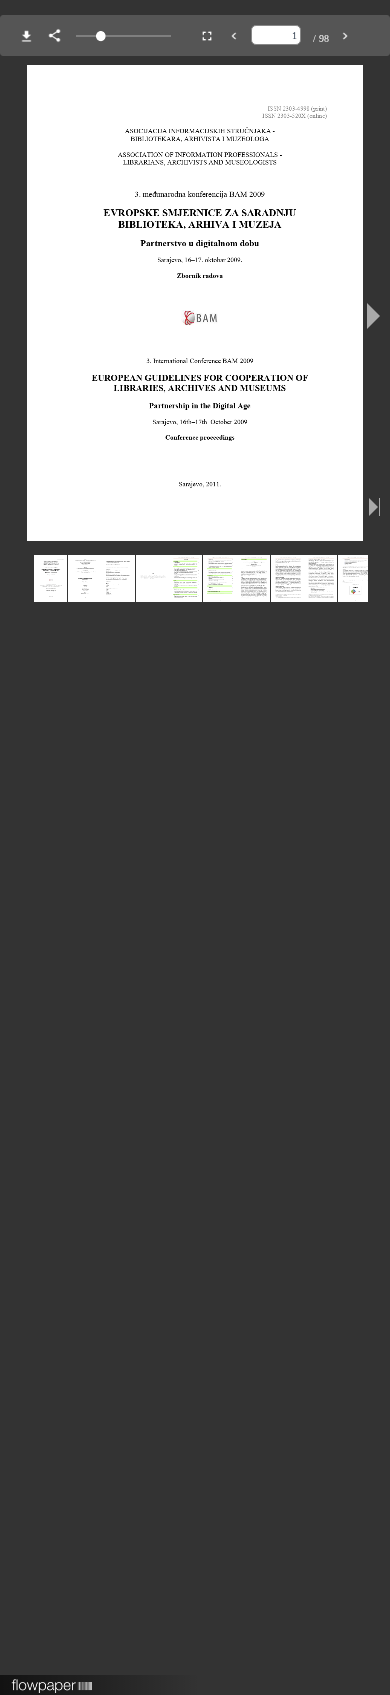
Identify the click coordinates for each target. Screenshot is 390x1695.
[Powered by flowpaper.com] (52, 1679)
